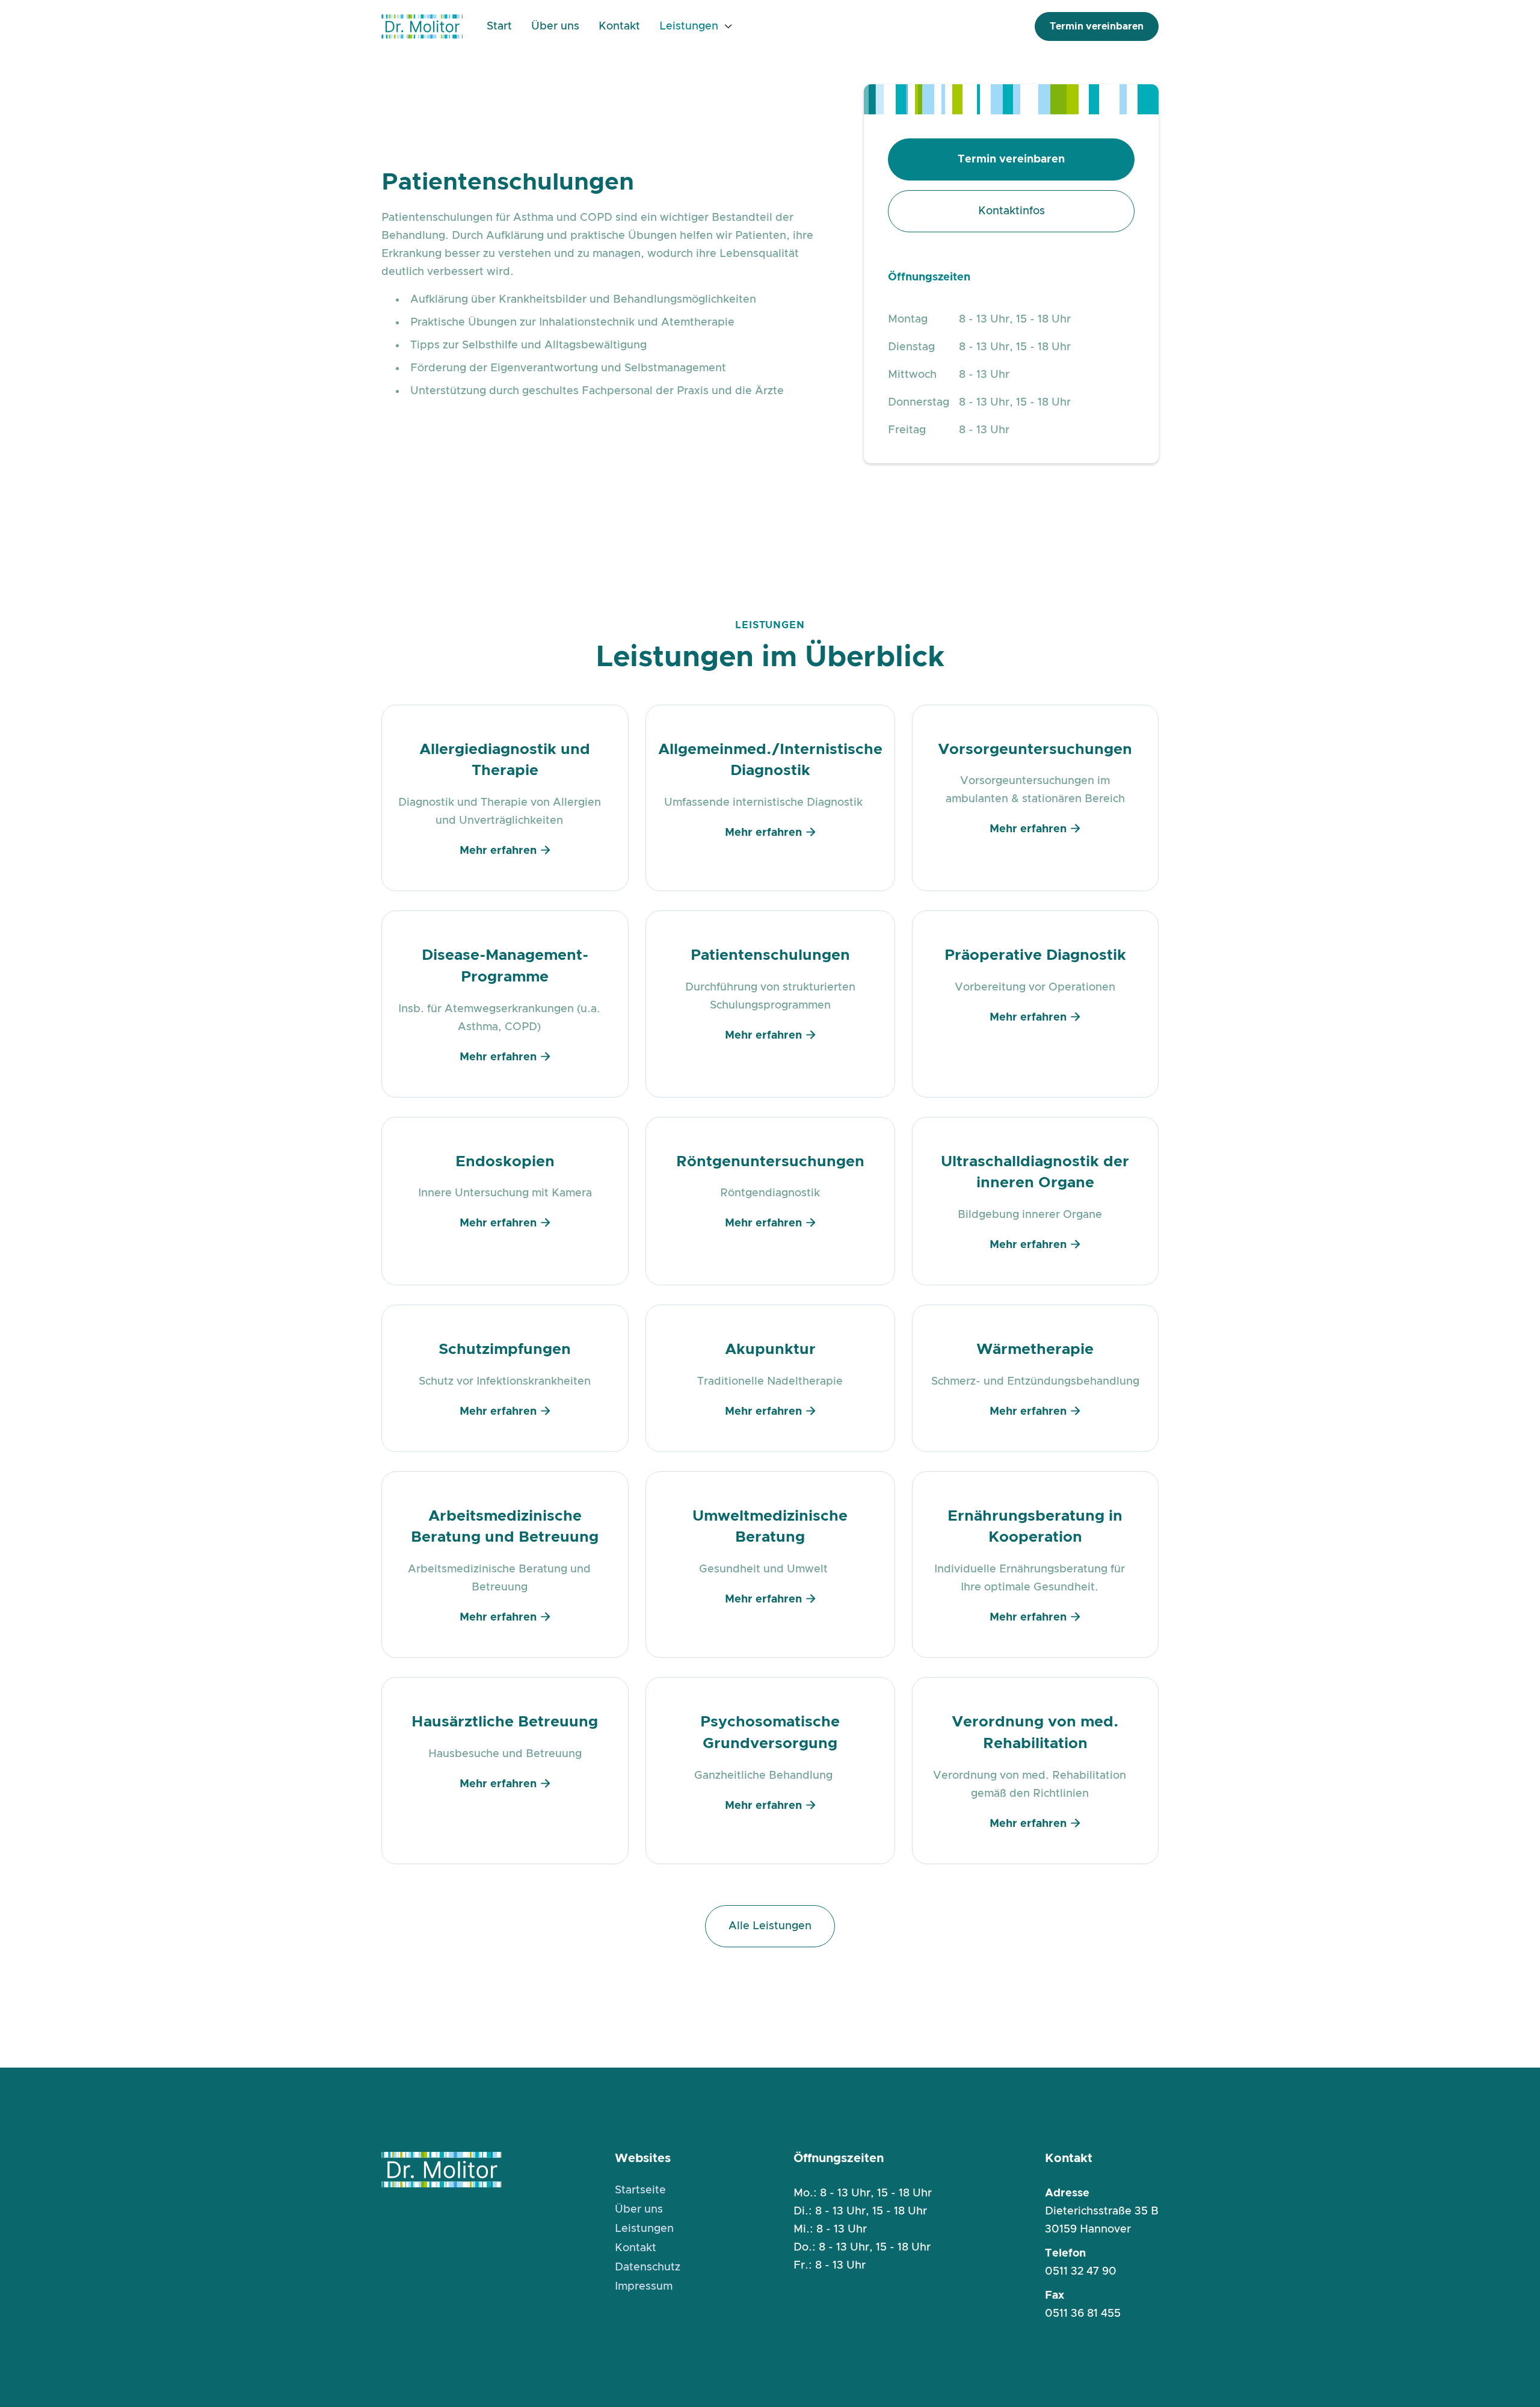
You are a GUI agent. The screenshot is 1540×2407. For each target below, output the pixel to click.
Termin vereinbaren (1097, 26)
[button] (696, 26)
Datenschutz (648, 2267)
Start (499, 26)
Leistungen (689, 26)
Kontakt (619, 26)
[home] (422, 26)
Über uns (555, 26)
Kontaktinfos (1012, 211)
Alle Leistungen (770, 1926)
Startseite (640, 2190)
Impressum (644, 2287)
